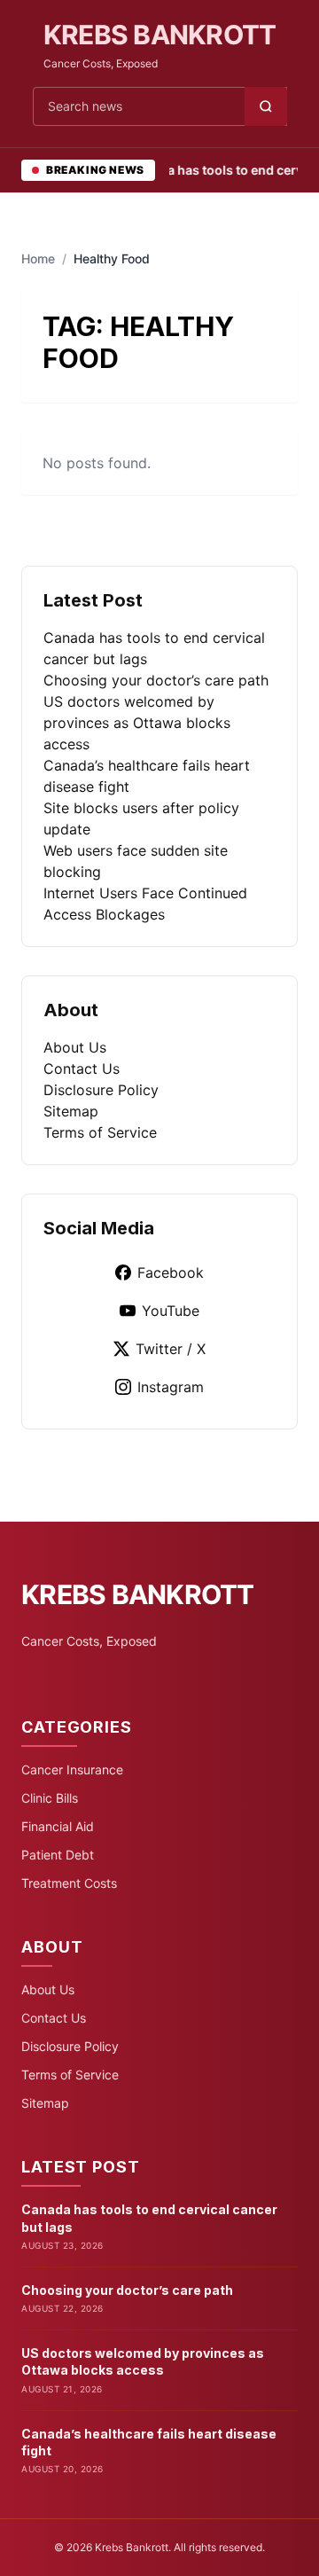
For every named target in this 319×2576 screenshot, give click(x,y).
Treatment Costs (69, 1883)
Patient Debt (58, 1855)
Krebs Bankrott (160, 35)
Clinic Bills (50, 1798)
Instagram (171, 1387)
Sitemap (71, 1111)
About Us (75, 1047)
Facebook (171, 1272)
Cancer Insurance (72, 1770)
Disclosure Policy (101, 1090)
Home (38, 258)
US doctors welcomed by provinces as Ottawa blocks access (137, 723)
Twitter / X (171, 1349)
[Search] (266, 106)
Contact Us (82, 1069)
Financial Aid (58, 1826)
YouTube (171, 1311)
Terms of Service (100, 1132)
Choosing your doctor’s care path (156, 680)
